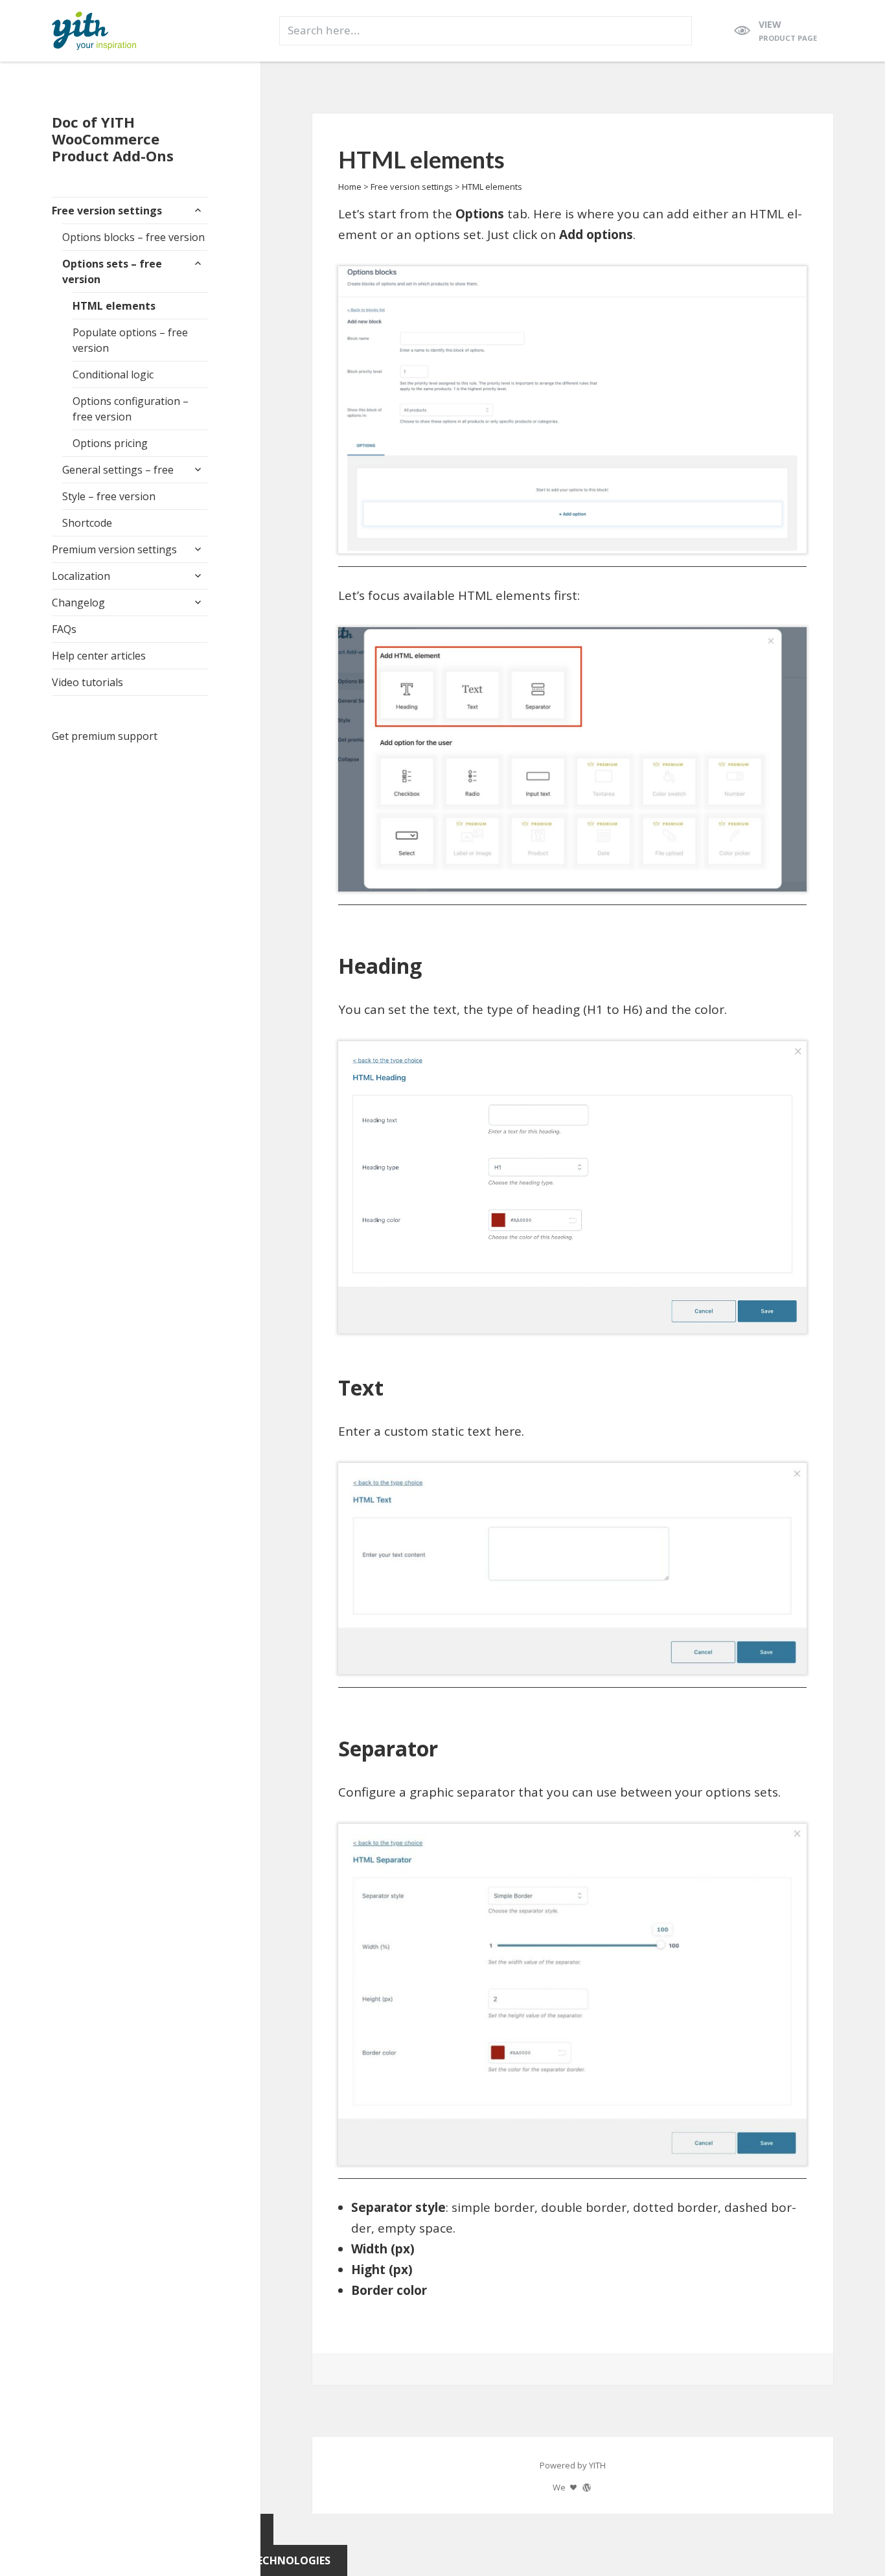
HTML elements (114, 306)
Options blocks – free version (133, 237)
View (788, 30)
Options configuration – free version (131, 409)
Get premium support (105, 736)
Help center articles (99, 656)
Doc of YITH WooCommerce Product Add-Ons (113, 139)
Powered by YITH (573, 2465)
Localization (81, 576)
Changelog (78, 603)
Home (350, 187)
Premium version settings (114, 549)
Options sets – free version (112, 271)
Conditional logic (113, 374)
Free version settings (107, 211)
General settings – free (118, 470)
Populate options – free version (130, 340)
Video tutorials (87, 682)
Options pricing (110, 443)
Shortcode (87, 523)
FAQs (64, 629)
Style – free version (109, 496)
